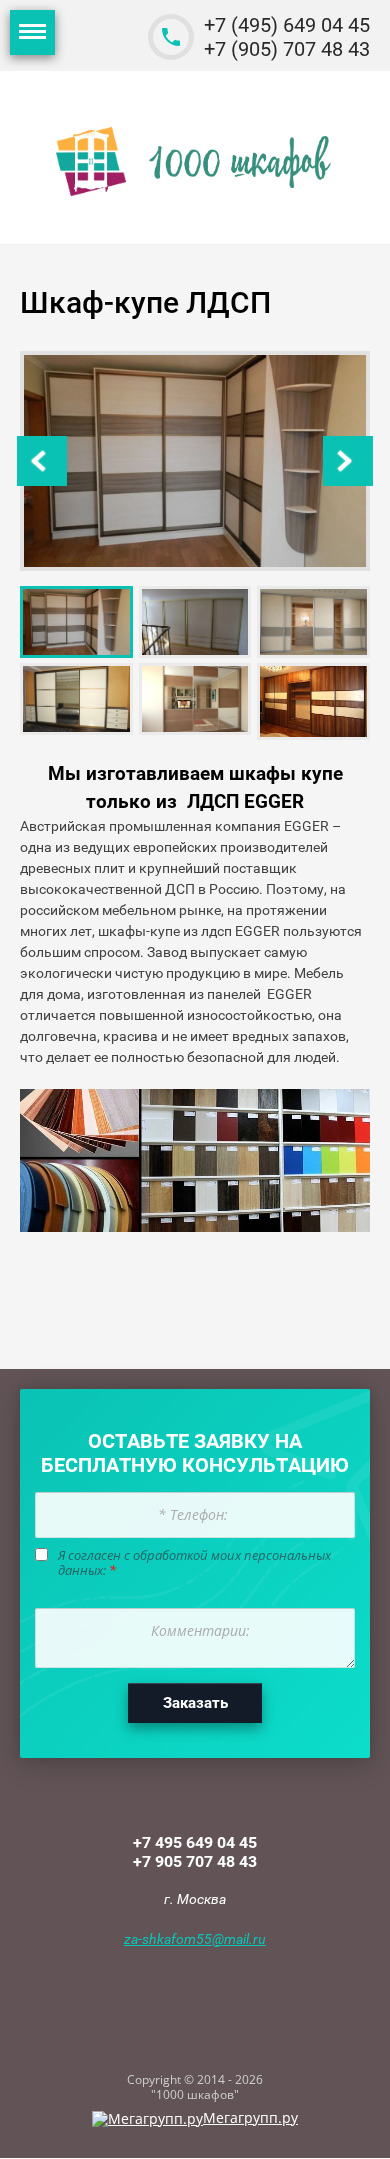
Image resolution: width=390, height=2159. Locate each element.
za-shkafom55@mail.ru (195, 1939)
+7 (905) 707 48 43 (287, 49)
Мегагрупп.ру (250, 2117)
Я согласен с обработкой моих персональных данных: (194, 1563)
